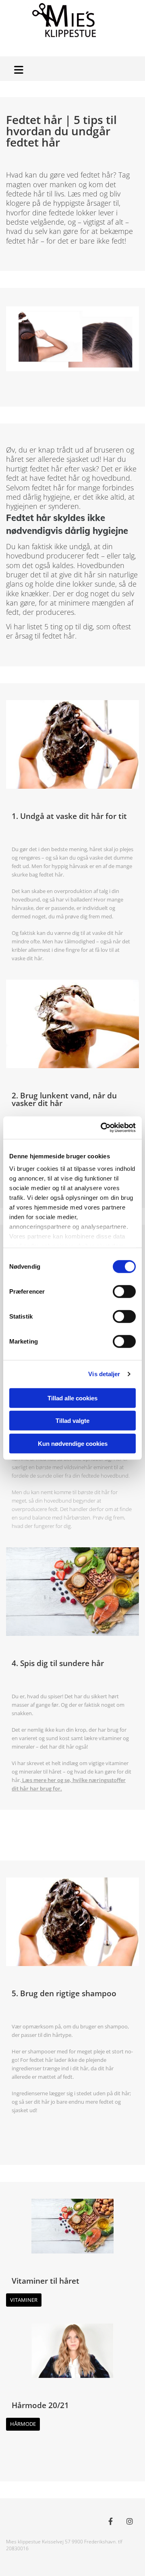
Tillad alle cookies (72, 1398)
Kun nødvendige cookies (73, 1443)
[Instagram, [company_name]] (129, 2521)
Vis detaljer (104, 1374)
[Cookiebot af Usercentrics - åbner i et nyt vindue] (102, 1128)
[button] (20, 69)
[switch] (124, 1291)
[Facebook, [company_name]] (111, 2521)
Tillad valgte (72, 1421)
